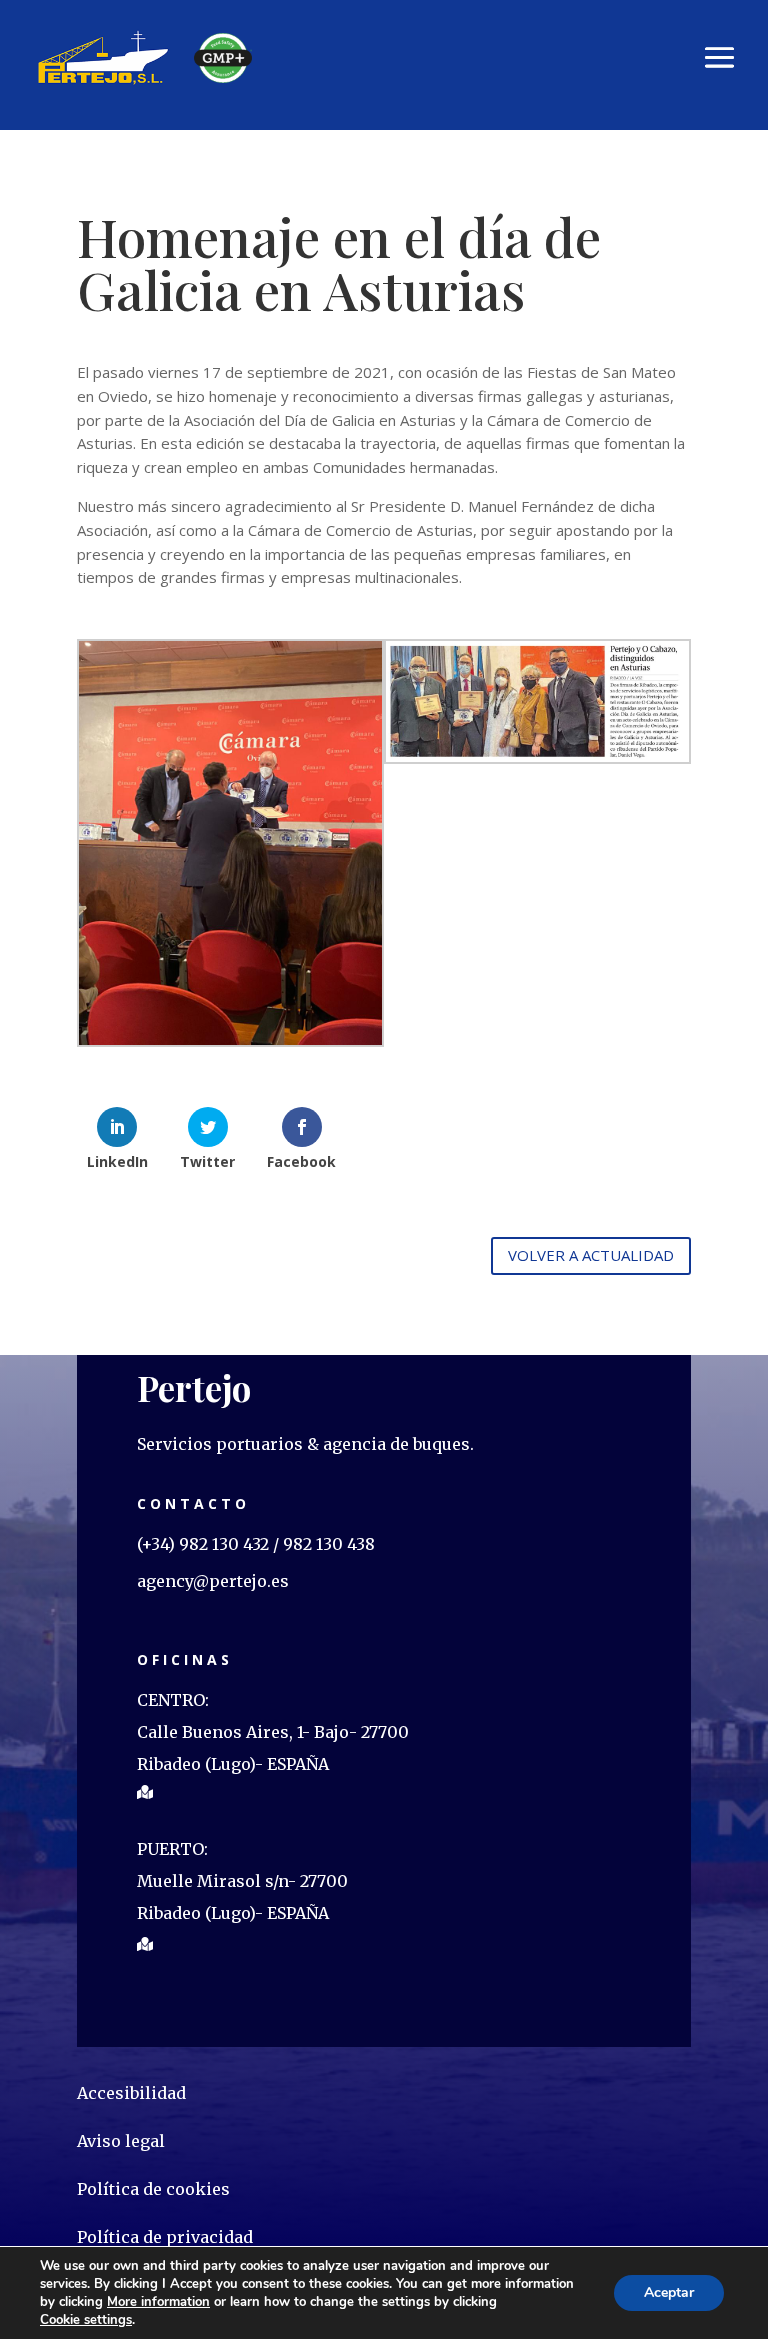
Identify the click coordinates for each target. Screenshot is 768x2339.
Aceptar (669, 2292)
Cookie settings (86, 2320)
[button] (719, 57)
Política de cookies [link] (153, 2189)
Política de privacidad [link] (165, 2237)
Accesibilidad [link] (131, 2093)
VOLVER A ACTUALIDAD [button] (591, 1255)
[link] (104, 55)
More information (158, 2302)
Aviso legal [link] (121, 2141)
